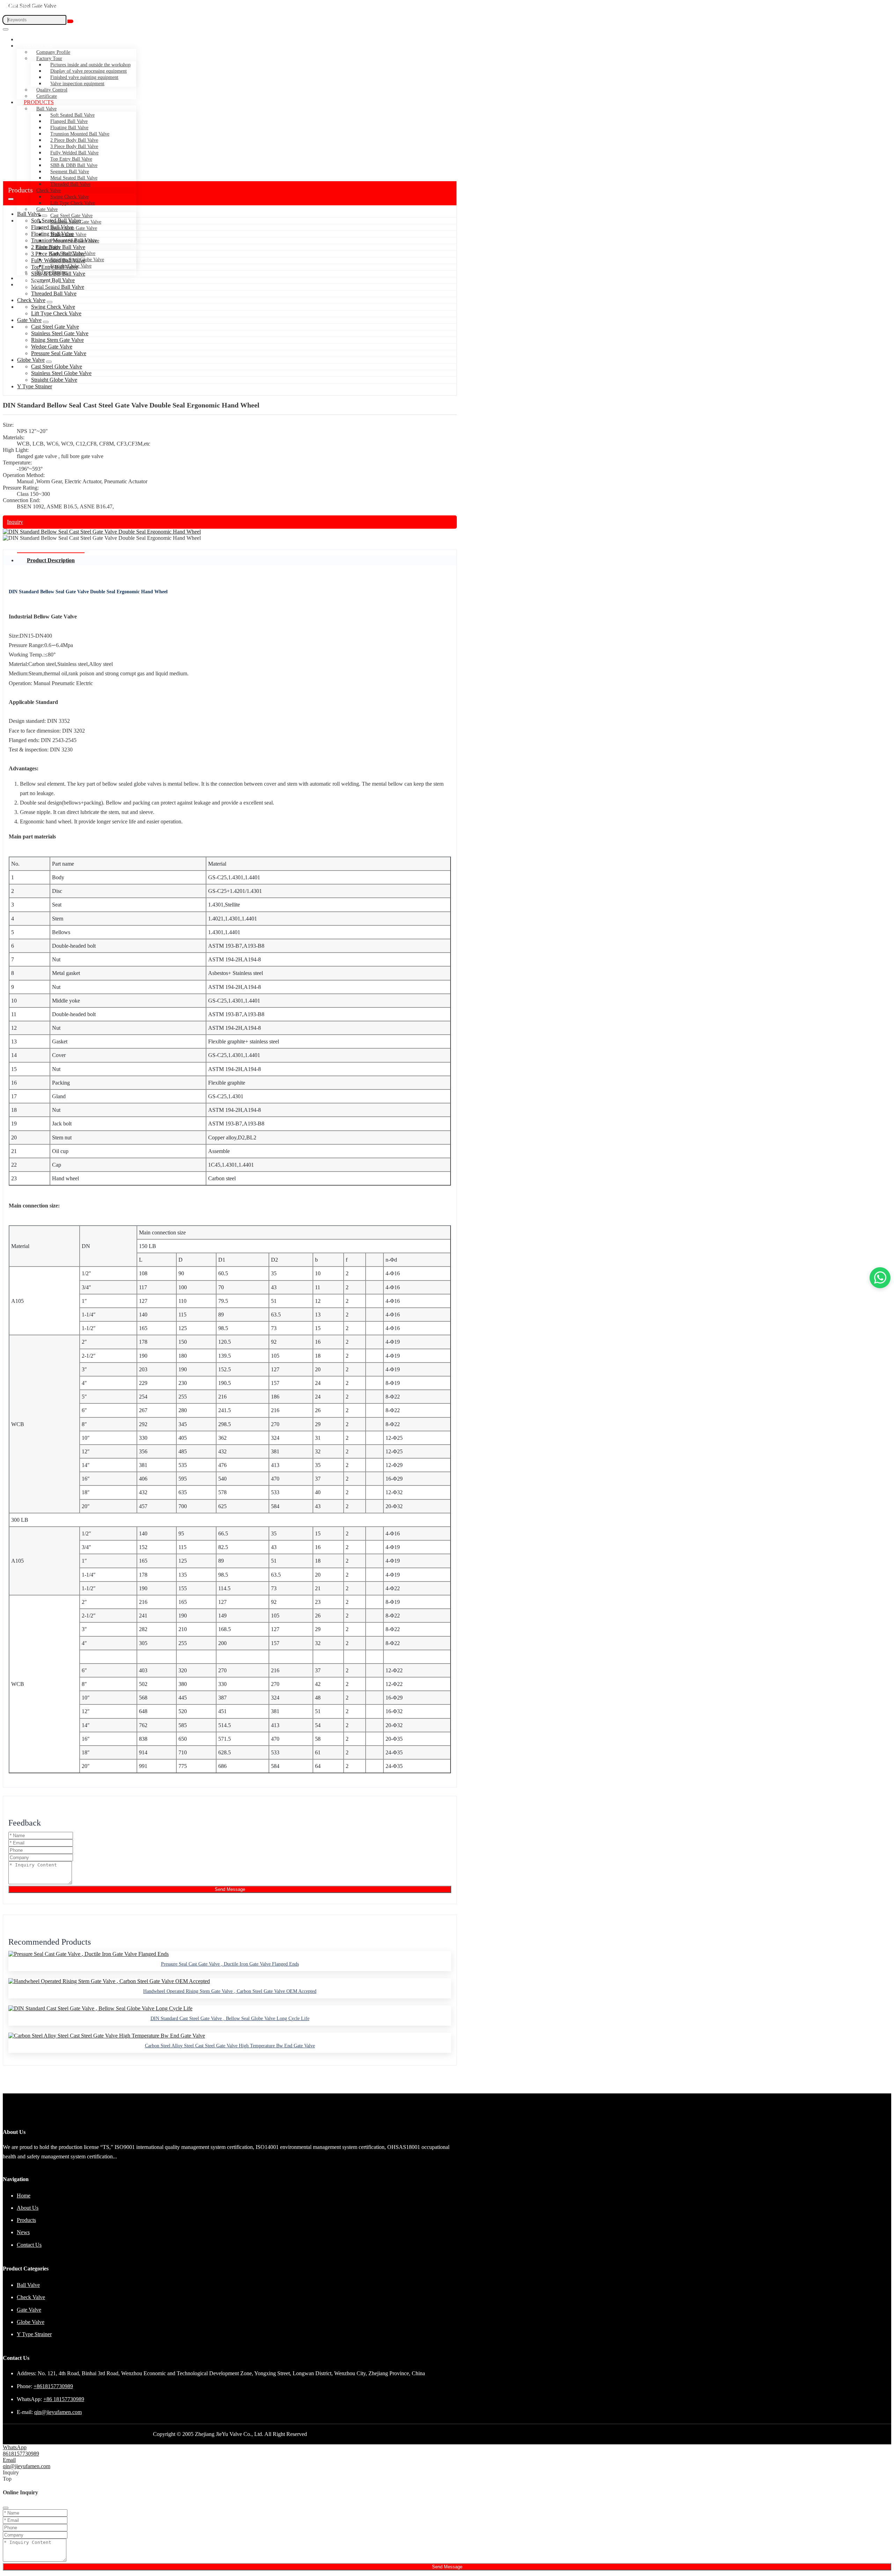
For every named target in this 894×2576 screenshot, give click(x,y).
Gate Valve (47, 209)
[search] (70, 21)
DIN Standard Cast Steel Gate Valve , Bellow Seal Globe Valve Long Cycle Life (230, 2019)
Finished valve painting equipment (84, 77)
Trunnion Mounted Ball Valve (80, 134)
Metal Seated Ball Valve (74, 178)
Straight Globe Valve (71, 266)
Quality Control (52, 90)
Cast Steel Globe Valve (73, 253)
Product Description (51, 560)
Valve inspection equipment (77, 84)
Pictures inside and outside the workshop (90, 65)
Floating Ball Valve (69, 128)
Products (39, 102)
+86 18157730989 (64, 2399)
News (32, 278)
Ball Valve (46, 109)
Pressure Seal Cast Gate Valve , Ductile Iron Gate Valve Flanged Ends (230, 1964)
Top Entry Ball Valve (71, 159)
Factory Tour (49, 58)
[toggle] (6, 29)
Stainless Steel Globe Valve (77, 260)
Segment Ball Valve (70, 172)
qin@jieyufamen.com (58, 2412)
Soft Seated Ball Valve (72, 115)
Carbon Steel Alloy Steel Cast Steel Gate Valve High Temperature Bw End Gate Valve (230, 2046)
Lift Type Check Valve (73, 203)
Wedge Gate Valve (68, 234)
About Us (38, 46)
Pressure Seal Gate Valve (75, 241)
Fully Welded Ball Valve (74, 153)
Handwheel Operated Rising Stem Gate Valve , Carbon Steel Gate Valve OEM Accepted (230, 1991)
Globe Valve (48, 247)
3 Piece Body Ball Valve (74, 146)
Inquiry (15, 522)
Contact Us (42, 284)
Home (32, 39)
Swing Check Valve (69, 197)
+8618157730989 (53, 2386)
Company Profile (53, 52)
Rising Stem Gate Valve (74, 228)
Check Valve (31, 300)
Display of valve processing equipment (89, 71)
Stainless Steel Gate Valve (76, 222)
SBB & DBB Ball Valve (74, 165)
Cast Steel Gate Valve (71, 216)
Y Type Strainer (52, 272)
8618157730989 (21, 2454)
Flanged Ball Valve (69, 121)
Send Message (230, 1889)
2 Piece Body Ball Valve (74, 140)
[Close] (6, 2508)
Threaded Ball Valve (70, 184)
